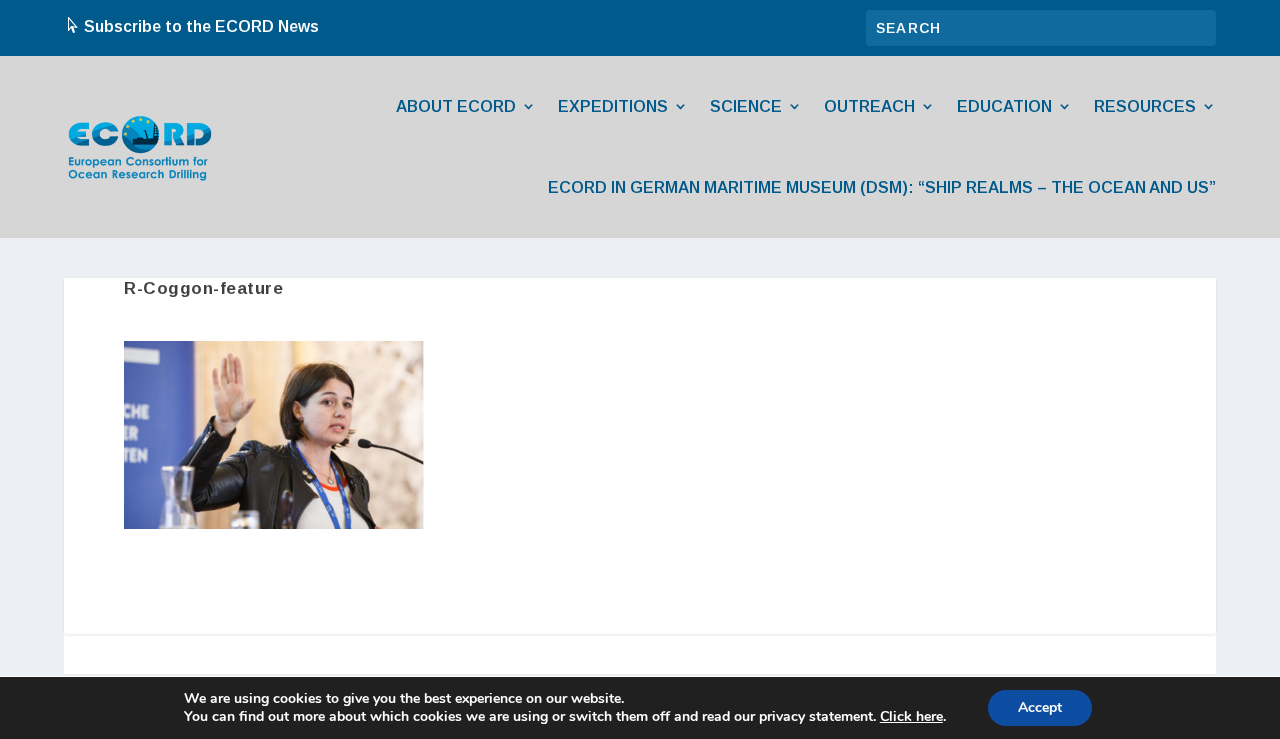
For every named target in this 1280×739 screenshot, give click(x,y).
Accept (1040, 707)
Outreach (869, 106)
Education (1004, 106)
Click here (911, 717)
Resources (1145, 106)
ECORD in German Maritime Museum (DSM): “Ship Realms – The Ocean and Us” (882, 187)
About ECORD (456, 106)
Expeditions (613, 106)
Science (746, 106)
